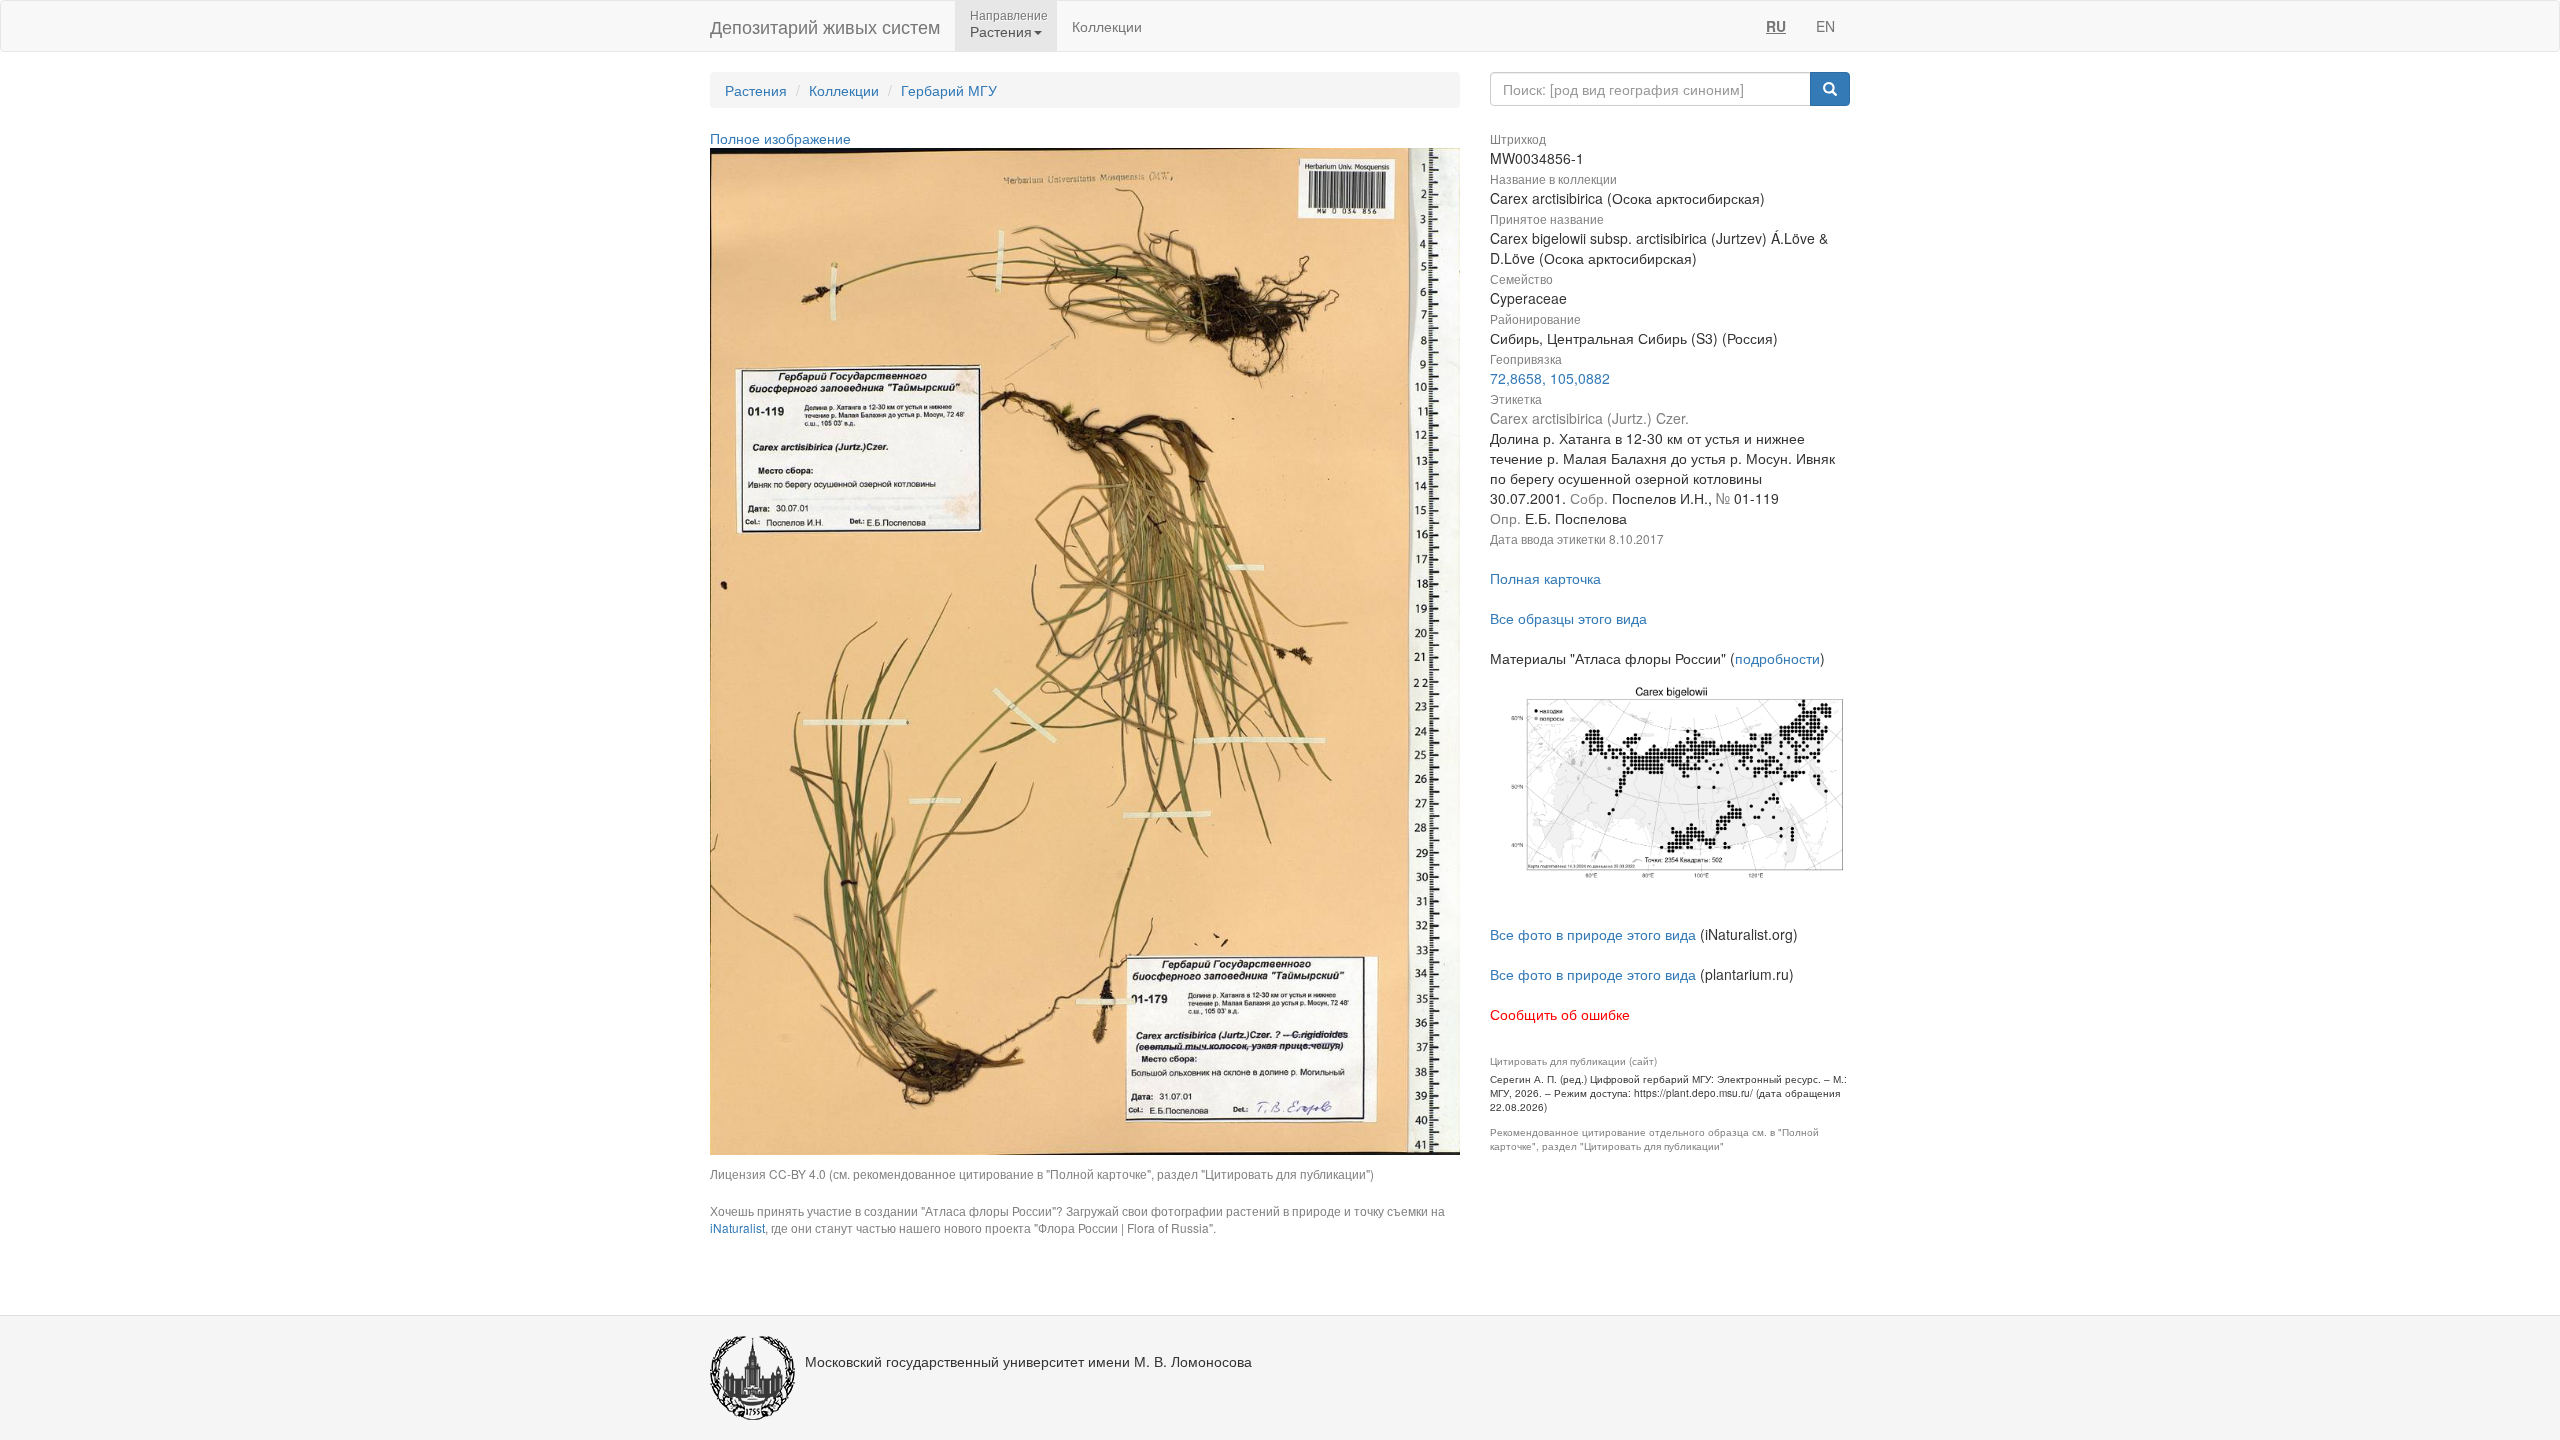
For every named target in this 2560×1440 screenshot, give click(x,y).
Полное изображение (780, 138)
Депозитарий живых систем (825, 26)
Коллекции (1107, 26)
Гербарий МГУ (949, 90)
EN (1825, 26)
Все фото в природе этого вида (1593, 934)
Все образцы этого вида (1568, 618)
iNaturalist (737, 1227)
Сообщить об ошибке (1560, 1014)
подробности (1777, 658)
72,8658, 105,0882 (1550, 378)
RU (1776, 26)
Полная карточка (1545, 578)
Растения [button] (1001, 31)
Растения (756, 90)
